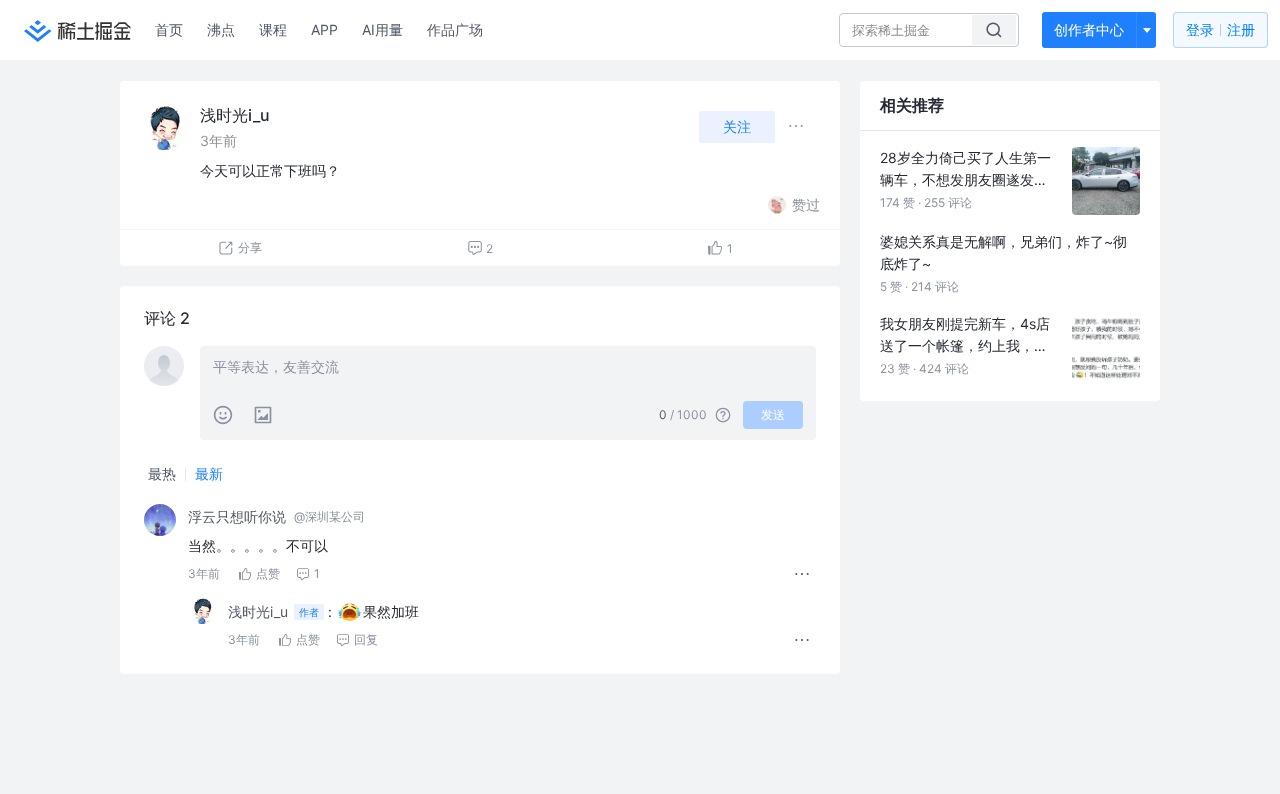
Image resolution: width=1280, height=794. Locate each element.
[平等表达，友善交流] (508, 369)
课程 (273, 29)
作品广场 (455, 29)
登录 (1220, 29)
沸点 (221, 29)
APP (324, 29)
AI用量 (382, 29)
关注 (737, 126)
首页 (169, 29)
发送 (773, 414)
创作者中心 (1089, 29)
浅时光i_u (235, 115)
